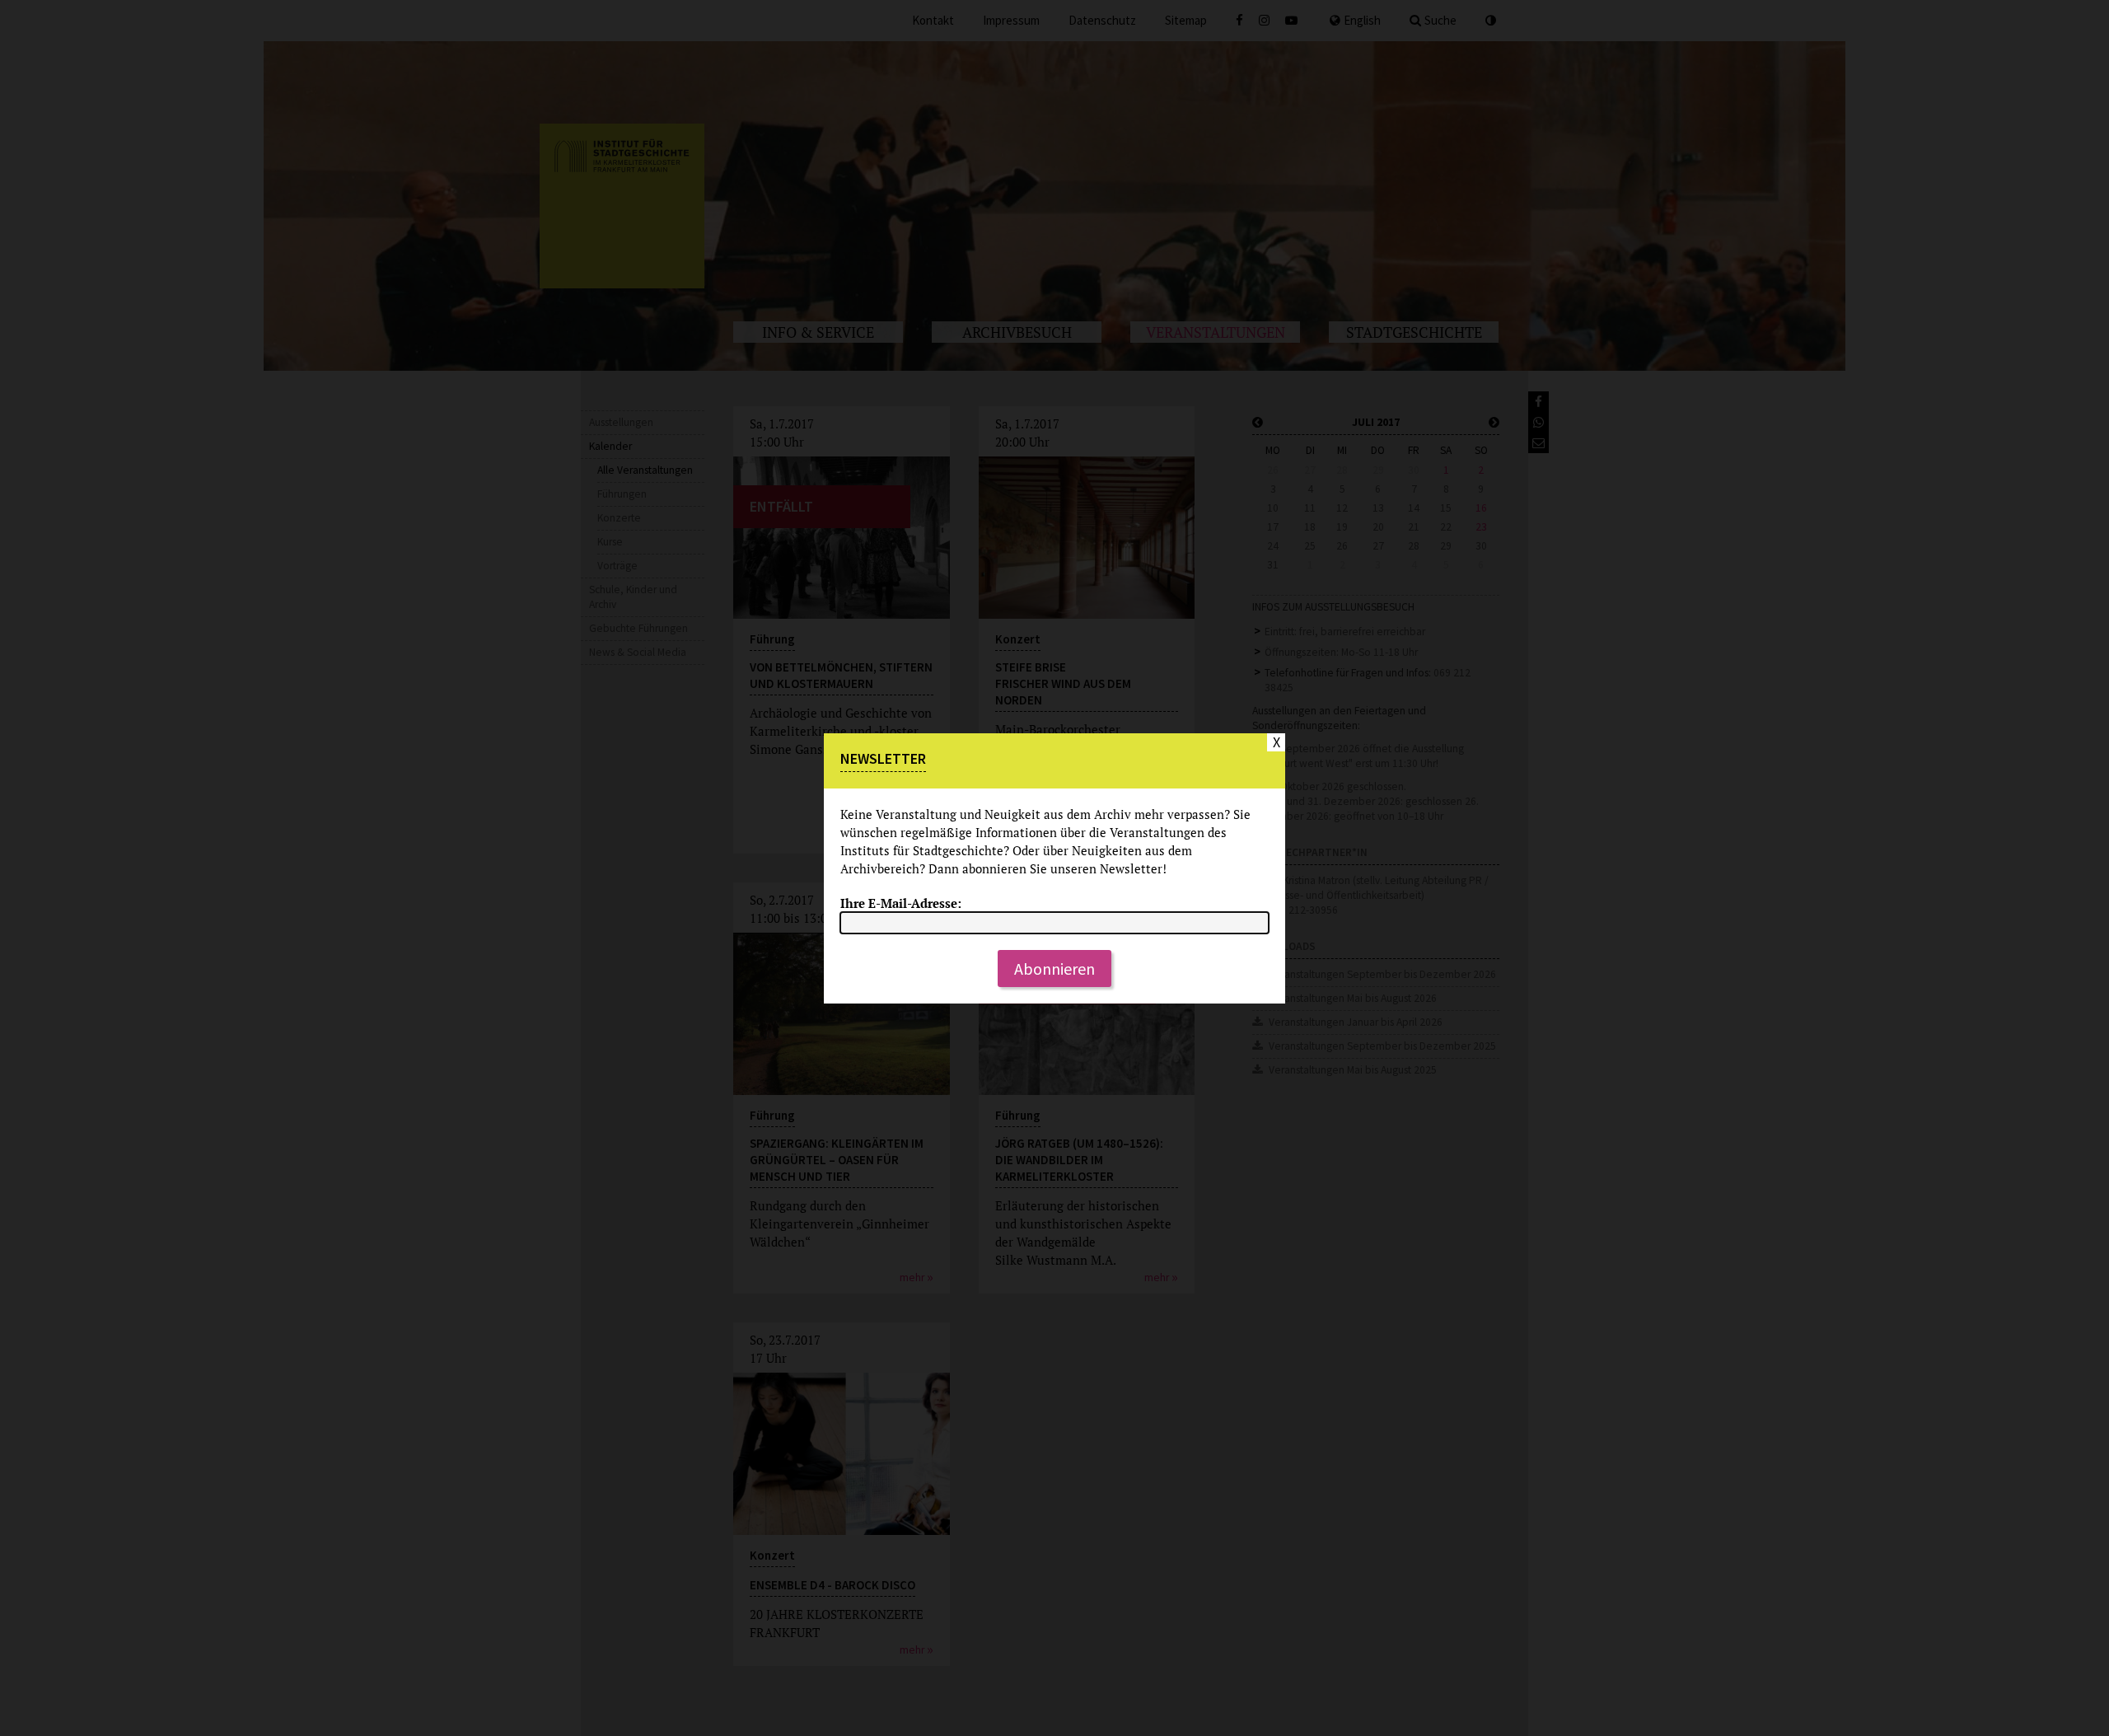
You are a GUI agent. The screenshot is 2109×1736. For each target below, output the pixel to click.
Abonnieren (1054, 969)
